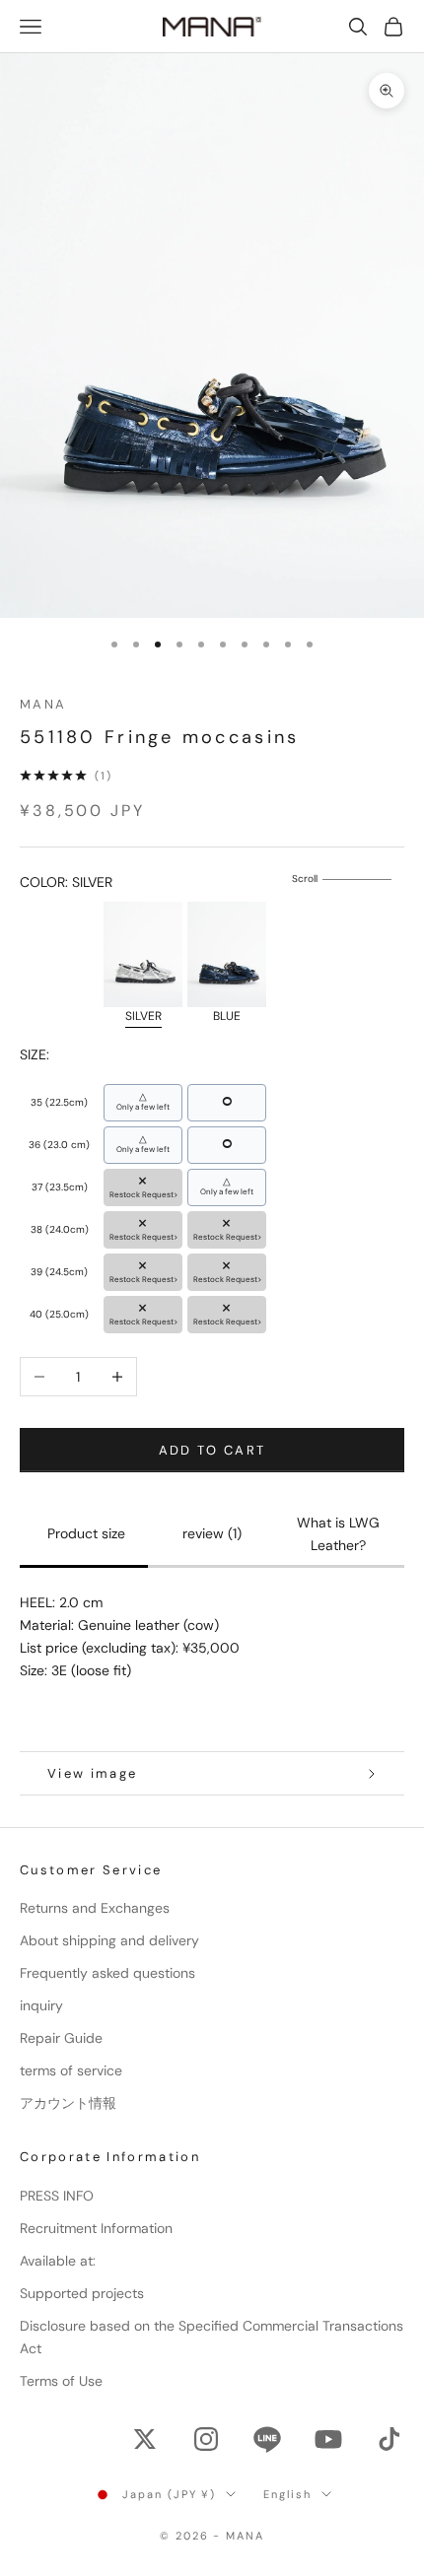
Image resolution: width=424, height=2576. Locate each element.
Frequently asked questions (107, 1973)
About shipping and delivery (109, 1940)
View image (92, 1773)
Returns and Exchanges (95, 1908)
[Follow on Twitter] (145, 2439)
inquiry (41, 2005)
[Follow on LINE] (267, 2439)
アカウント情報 (68, 2103)
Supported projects (82, 2293)
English (287, 2494)
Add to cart (212, 1450)
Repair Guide (61, 2038)
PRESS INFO (57, 2196)
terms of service (71, 2070)
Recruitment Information (96, 2228)
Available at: (58, 2261)
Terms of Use (61, 2381)
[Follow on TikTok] (389, 2439)
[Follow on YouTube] (328, 2439)
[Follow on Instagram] (206, 2439)
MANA (43, 704)
